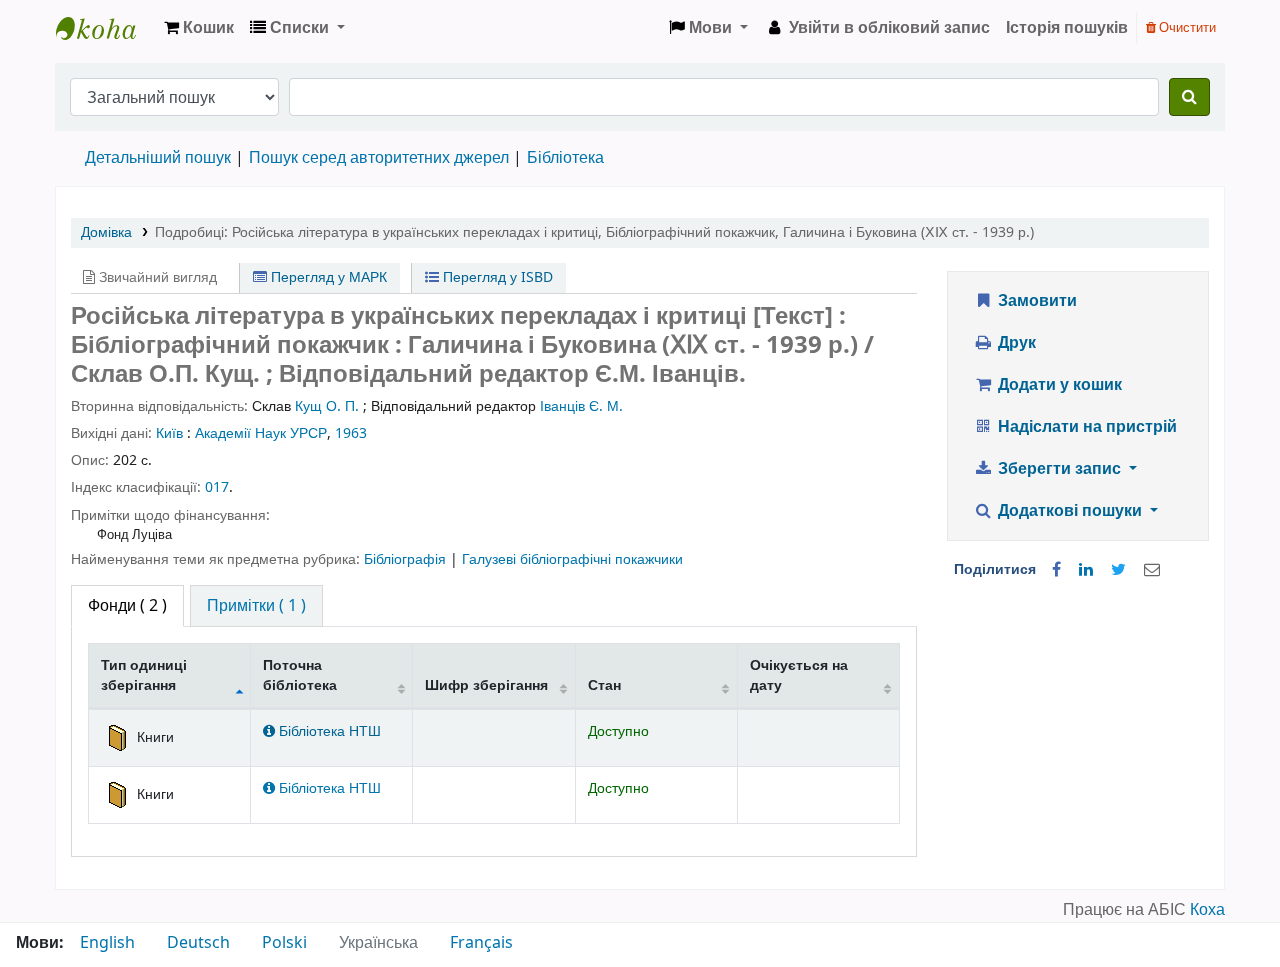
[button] (199, 28)
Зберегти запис (1059, 469)
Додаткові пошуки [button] (1070, 511)
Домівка (106, 232)
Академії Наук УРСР (261, 433)
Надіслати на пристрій (1085, 427)
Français (481, 943)
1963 (351, 433)
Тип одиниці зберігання (144, 675)
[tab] (256, 606)
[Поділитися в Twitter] (1118, 570)
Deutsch (198, 943)
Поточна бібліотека (300, 675)
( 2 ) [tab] (127, 606)
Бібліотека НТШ (328, 731)
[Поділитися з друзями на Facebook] (1056, 570)
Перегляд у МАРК (327, 277)
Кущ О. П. (327, 406)
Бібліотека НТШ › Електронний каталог (106, 28)
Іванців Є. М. (581, 406)
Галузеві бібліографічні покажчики (572, 559)
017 (217, 487)
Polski (284, 943)
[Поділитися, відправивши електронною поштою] (1152, 570)
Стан (604, 685)
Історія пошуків (1067, 28)
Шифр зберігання (486, 685)
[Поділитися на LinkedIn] (1086, 570)
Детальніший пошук (158, 158)
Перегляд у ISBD (496, 277)
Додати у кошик (1058, 385)
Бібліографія (407, 559)
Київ (169, 433)
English (107, 943)
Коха (1207, 910)
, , (594, 232)
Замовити (1035, 301)
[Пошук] (1189, 97)
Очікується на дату (799, 675)
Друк (1015, 343)
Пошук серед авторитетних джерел (379, 158)
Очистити (1186, 27)
